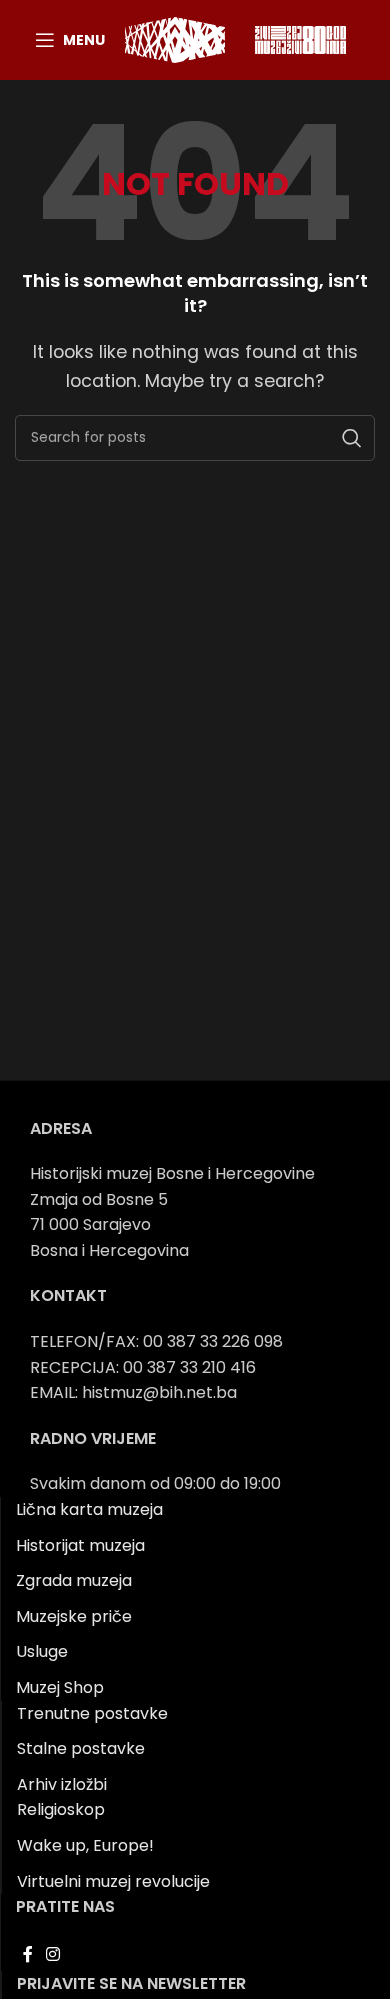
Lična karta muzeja (89, 1509)
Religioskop (61, 1809)
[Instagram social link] (52, 1955)
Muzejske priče (74, 1616)
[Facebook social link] (27, 1955)
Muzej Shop (60, 1687)
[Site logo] (175, 38)
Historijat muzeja (80, 1545)
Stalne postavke (81, 1748)
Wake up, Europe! (85, 1845)
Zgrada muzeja (74, 1580)
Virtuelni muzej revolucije (113, 1881)
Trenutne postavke (92, 1713)
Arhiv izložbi (62, 1784)
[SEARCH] (352, 438)
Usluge (42, 1651)
